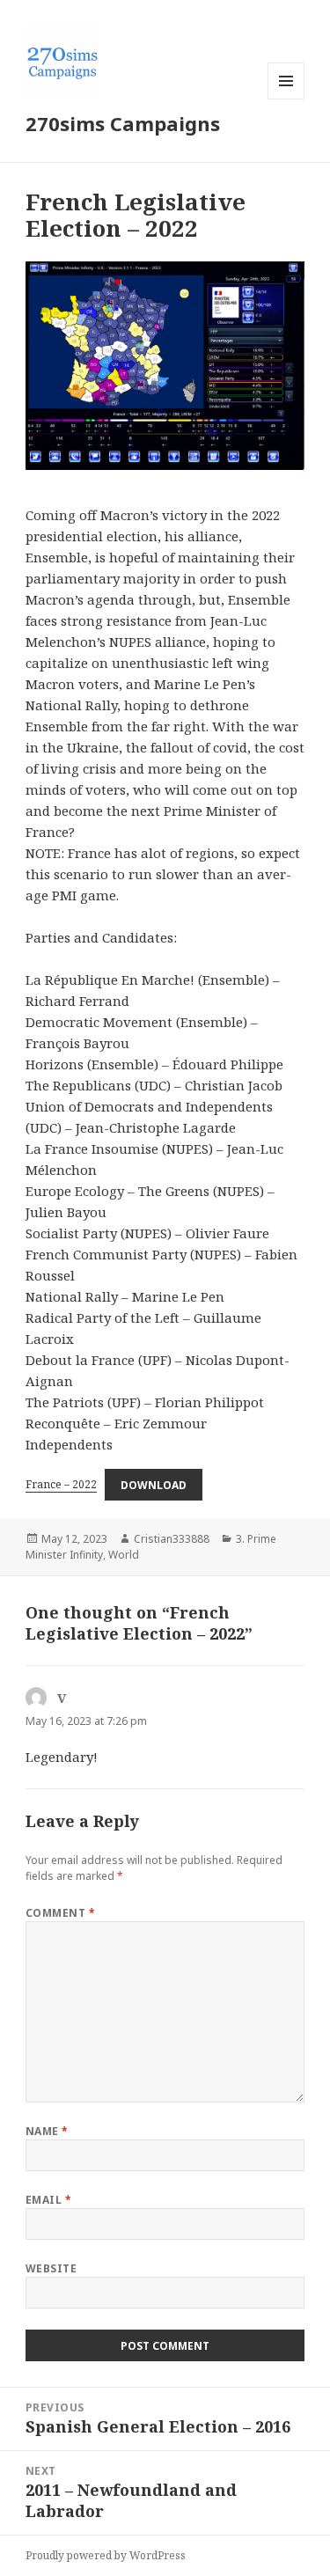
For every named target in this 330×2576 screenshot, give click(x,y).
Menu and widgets (286, 99)
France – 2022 (61, 1484)
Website (51, 2268)
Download (154, 1484)
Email (48, 2200)
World (124, 1555)
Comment (60, 1913)
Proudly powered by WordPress (106, 2555)
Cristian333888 (172, 1539)
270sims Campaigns (123, 123)
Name (47, 2131)
